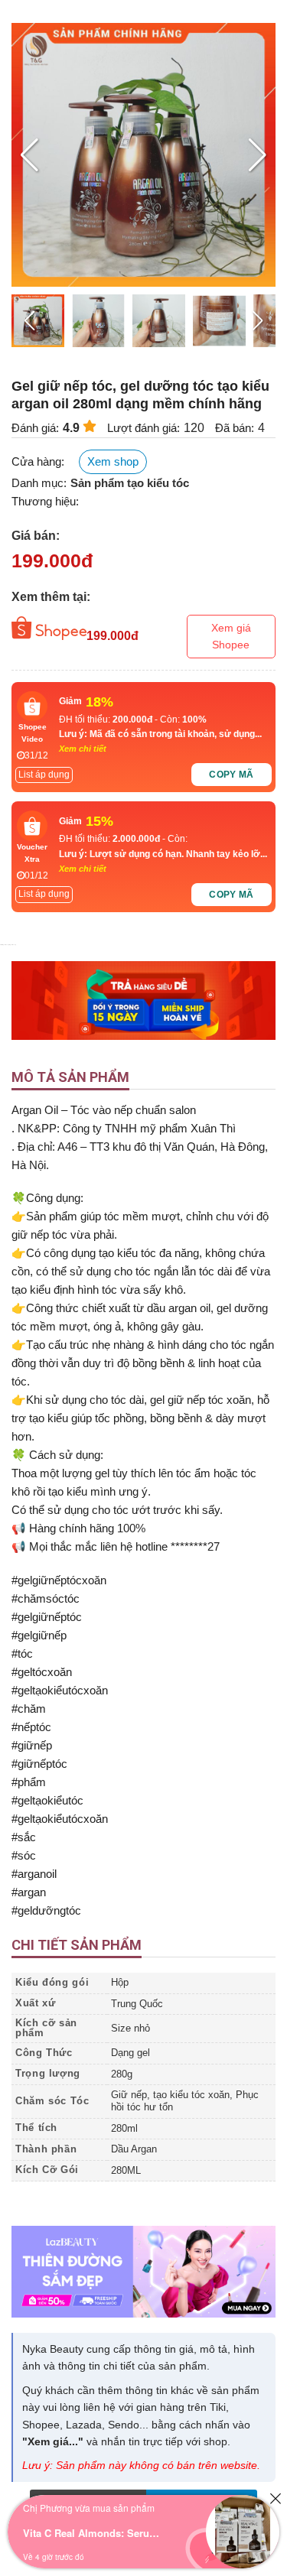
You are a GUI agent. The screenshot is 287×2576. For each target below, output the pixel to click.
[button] (258, 155)
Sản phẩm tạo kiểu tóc (130, 483)
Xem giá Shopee (231, 636)
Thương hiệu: (45, 501)
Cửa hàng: (38, 461)
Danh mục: (39, 483)
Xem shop (113, 461)
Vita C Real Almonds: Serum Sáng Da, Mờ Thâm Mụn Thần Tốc (92, 2533)
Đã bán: (235, 428)
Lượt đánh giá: (143, 428)
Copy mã (232, 775)
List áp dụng (44, 775)
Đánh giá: (35, 428)
